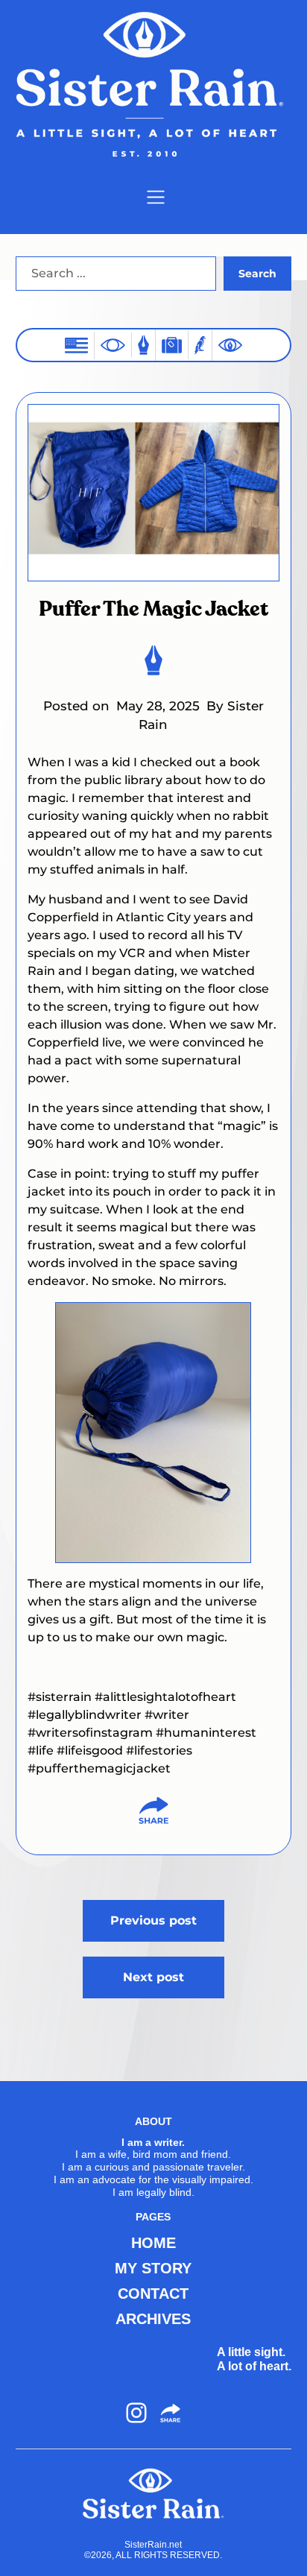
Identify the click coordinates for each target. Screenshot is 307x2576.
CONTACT (153, 2294)
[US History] (76, 345)
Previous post (153, 1920)
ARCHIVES (153, 2319)
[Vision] (113, 345)
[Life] (143, 345)
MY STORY (153, 2268)
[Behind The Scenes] (230, 345)
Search (257, 274)
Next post (153, 1977)
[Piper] (200, 345)
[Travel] (172, 345)
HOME (153, 2243)
